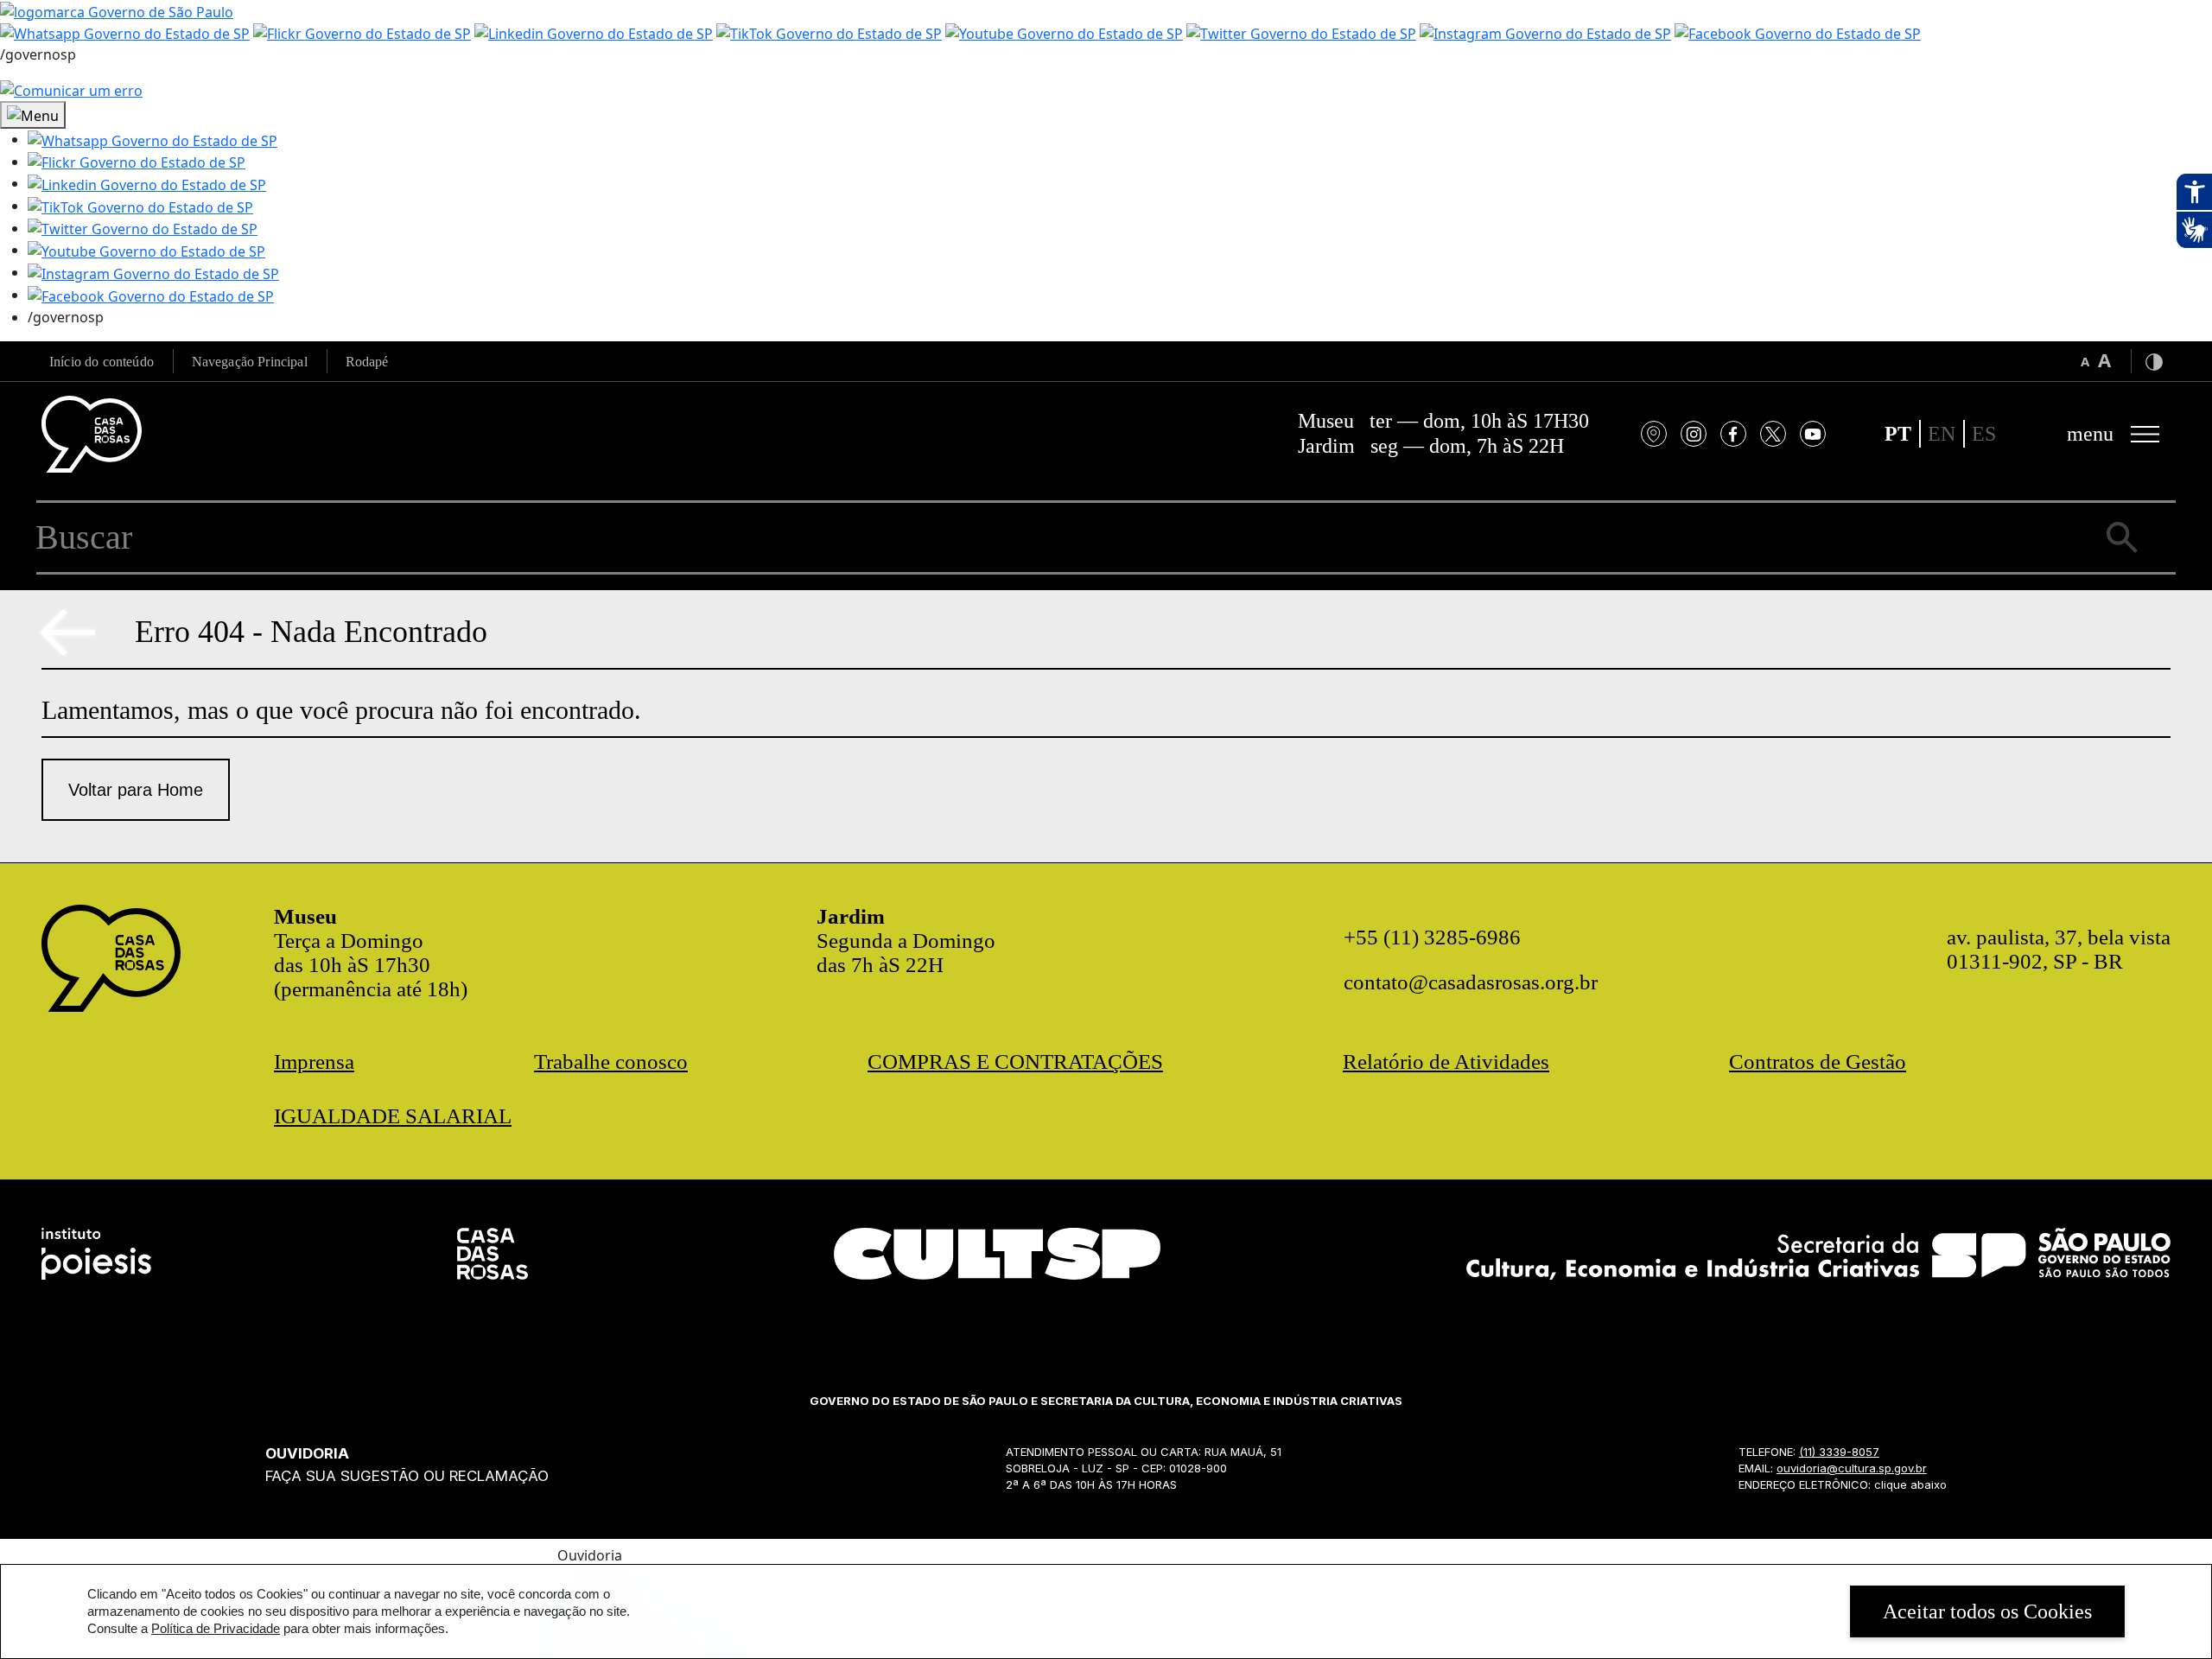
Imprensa (314, 1062)
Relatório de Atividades (1446, 1062)
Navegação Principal (250, 362)
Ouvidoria (590, 1555)
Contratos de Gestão (1818, 1062)
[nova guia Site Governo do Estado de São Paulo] (117, 10)
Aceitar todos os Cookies (1987, 1611)
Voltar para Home (136, 790)
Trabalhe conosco (611, 1062)
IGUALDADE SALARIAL (393, 1116)
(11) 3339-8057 (1839, 1452)
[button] (153, 139)
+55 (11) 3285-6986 (1432, 937)
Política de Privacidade (216, 1628)
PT (1898, 434)
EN (1942, 434)
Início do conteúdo (102, 362)
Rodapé (367, 362)
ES (1984, 434)
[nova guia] (71, 89)
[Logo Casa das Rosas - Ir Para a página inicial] (92, 434)
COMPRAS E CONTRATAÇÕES (1015, 1062)
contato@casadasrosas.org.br (1471, 982)
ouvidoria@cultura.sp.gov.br (1852, 1468)
